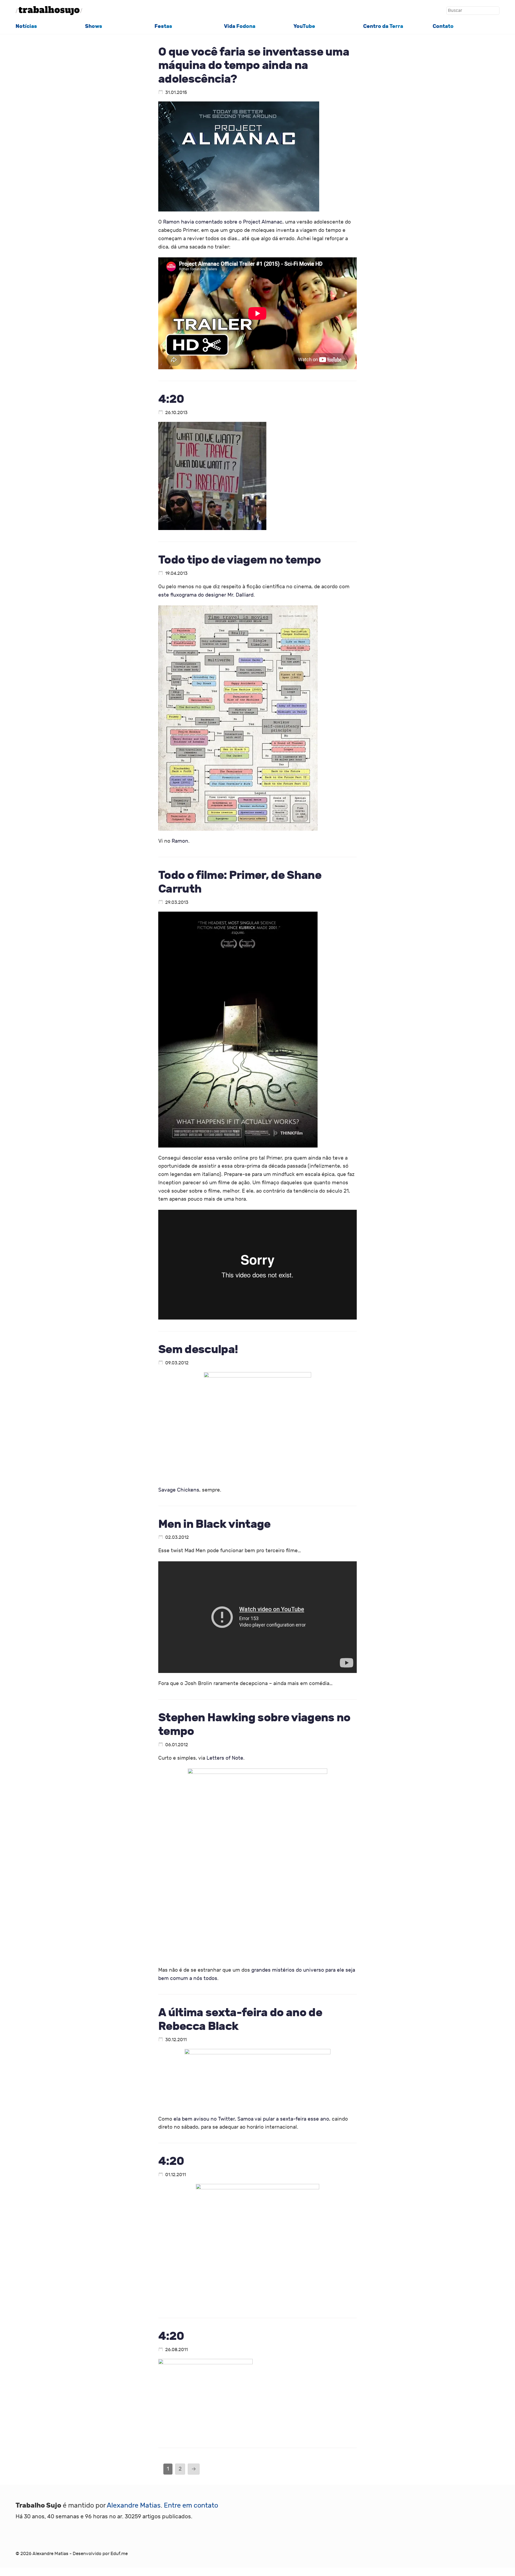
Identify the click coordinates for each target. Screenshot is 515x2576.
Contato (443, 26)
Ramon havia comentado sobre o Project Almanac (223, 222)
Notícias (26, 26)
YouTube (304, 26)
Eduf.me (119, 2554)
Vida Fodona (240, 26)
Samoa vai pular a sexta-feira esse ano (283, 2119)
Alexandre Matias (134, 2506)
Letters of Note (225, 1758)
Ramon (180, 841)
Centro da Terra (383, 26)
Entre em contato (191, 2506)
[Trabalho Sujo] (49, 11)
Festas (163, 26)
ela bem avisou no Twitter (204, 2119)
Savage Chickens (179, 1490)
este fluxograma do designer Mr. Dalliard (206, 595)
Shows (94, 26)
